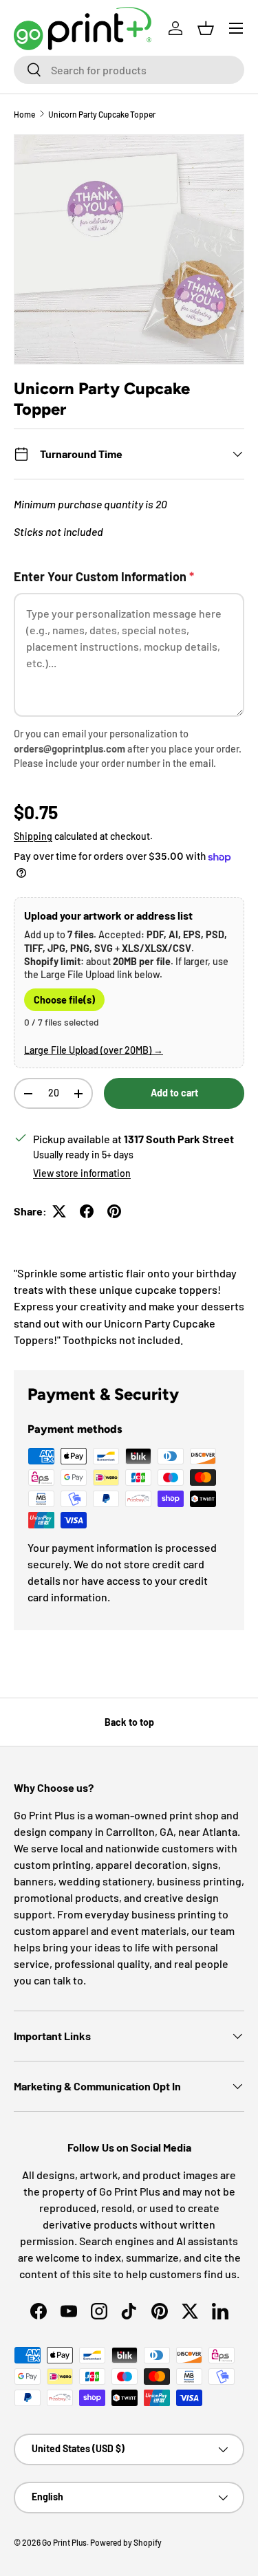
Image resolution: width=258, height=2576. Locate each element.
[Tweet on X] (59, 1211)
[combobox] (129, 70)
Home (24, 114)
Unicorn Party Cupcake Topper (102, 114)
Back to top (129, 1722)
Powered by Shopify (126, 2542)
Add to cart (174, 1093)
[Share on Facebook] (87, 1211)
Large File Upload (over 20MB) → (94, 1050)
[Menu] (236, 28)
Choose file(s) (64, 1000)
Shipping (33, 836)
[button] (206, 28)
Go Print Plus (64, 2542)
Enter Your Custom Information (104, 576)
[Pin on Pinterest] (114, 1211)
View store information (82, 1173)
